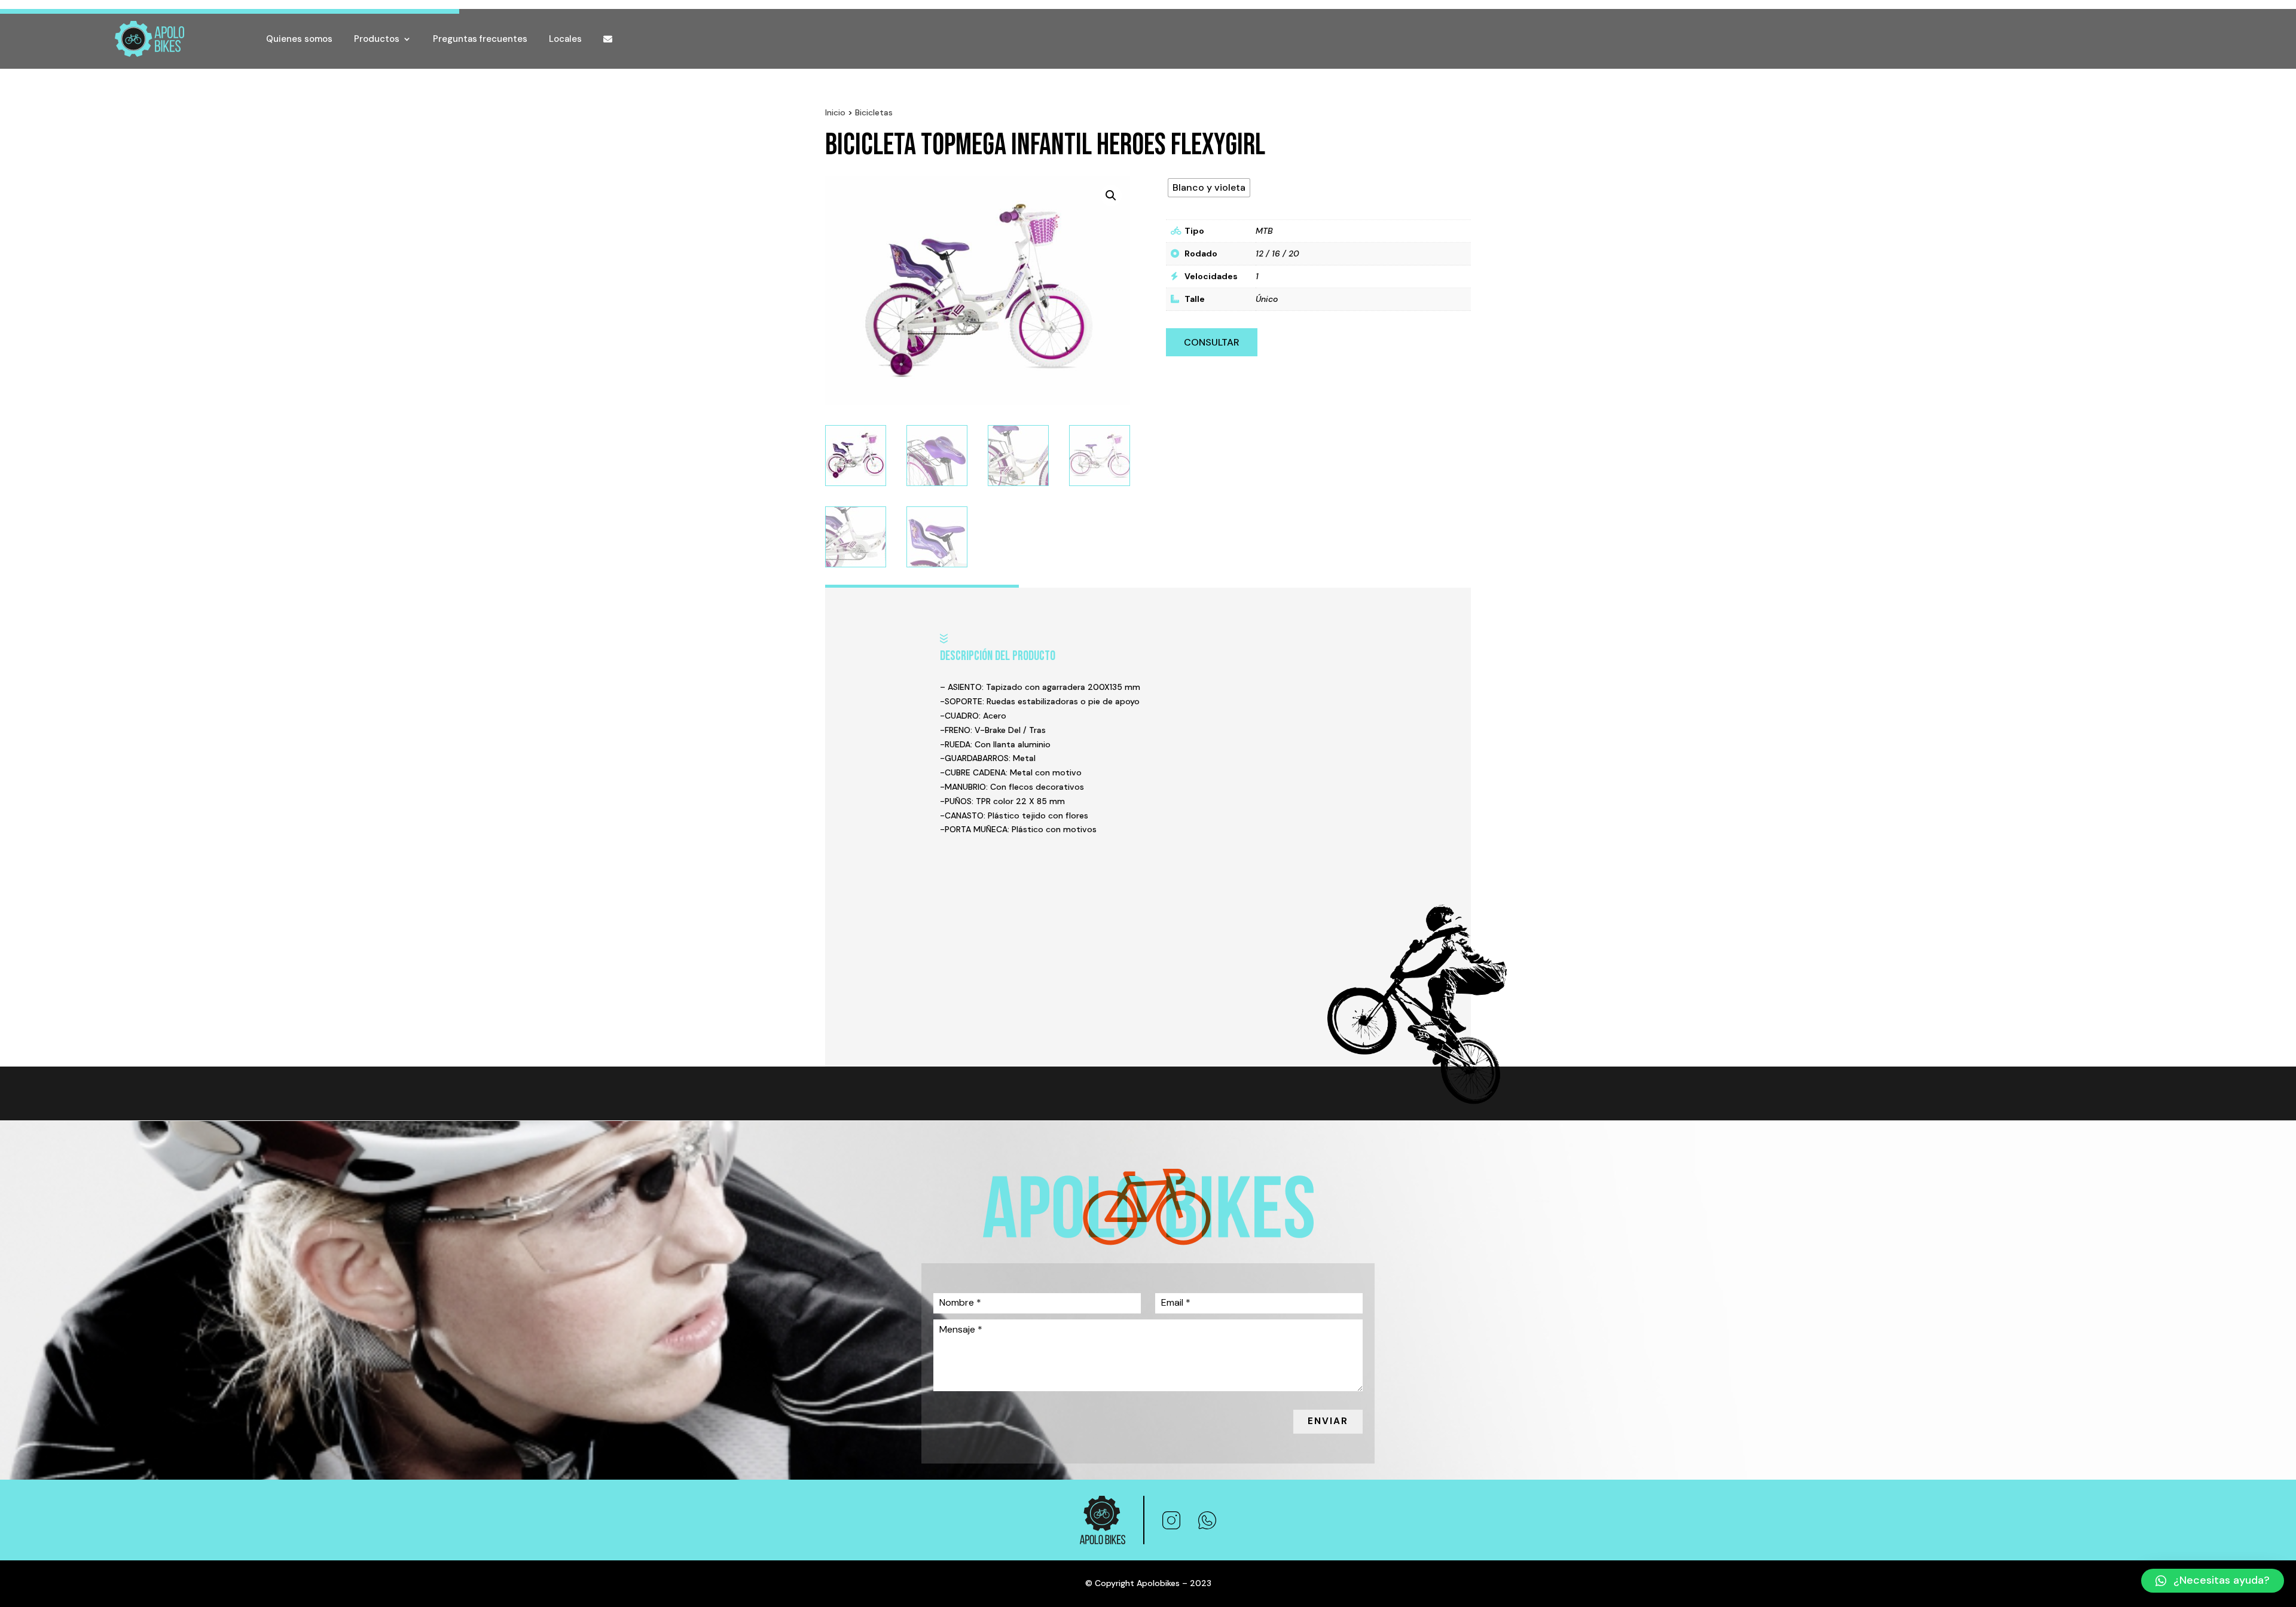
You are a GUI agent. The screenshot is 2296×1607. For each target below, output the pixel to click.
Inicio (835, 112)
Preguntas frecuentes (480, 39)
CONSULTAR (1212, 342)
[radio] (1209, 188)
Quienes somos (299, 39)
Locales (565, 39)
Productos (377, 39)
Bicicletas (874, 112)
